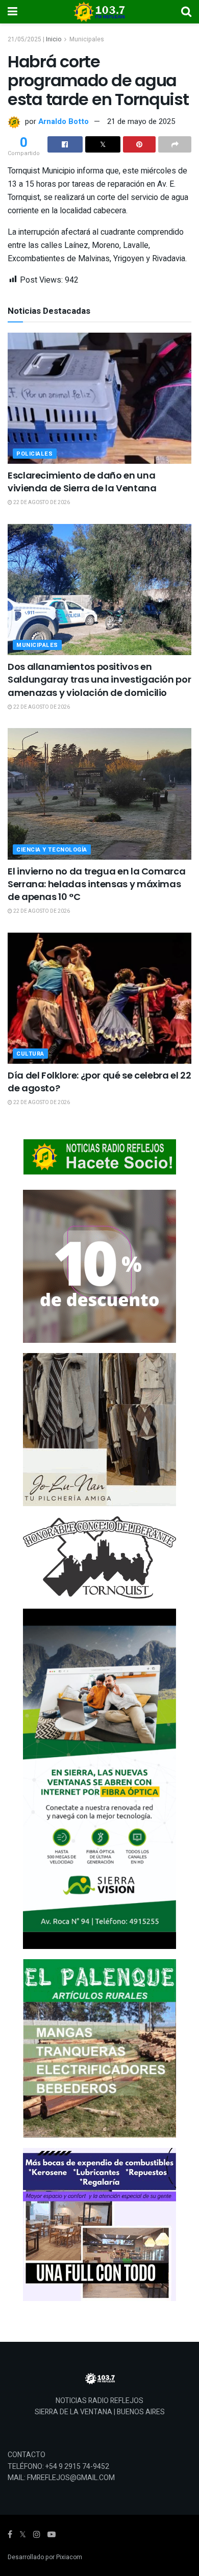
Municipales (87, 39)
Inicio (54, 39)
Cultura (30, 1054)
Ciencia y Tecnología (52, 850)
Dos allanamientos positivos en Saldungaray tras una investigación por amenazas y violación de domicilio (99, 679)
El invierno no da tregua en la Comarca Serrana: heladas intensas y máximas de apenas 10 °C (96, 884)
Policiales (35, 454)
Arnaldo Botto (64, 121)
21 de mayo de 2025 (141, 121)
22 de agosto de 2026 (41, 503)
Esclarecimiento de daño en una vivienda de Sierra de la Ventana (82, 482)
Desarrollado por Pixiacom (45, 2557)
